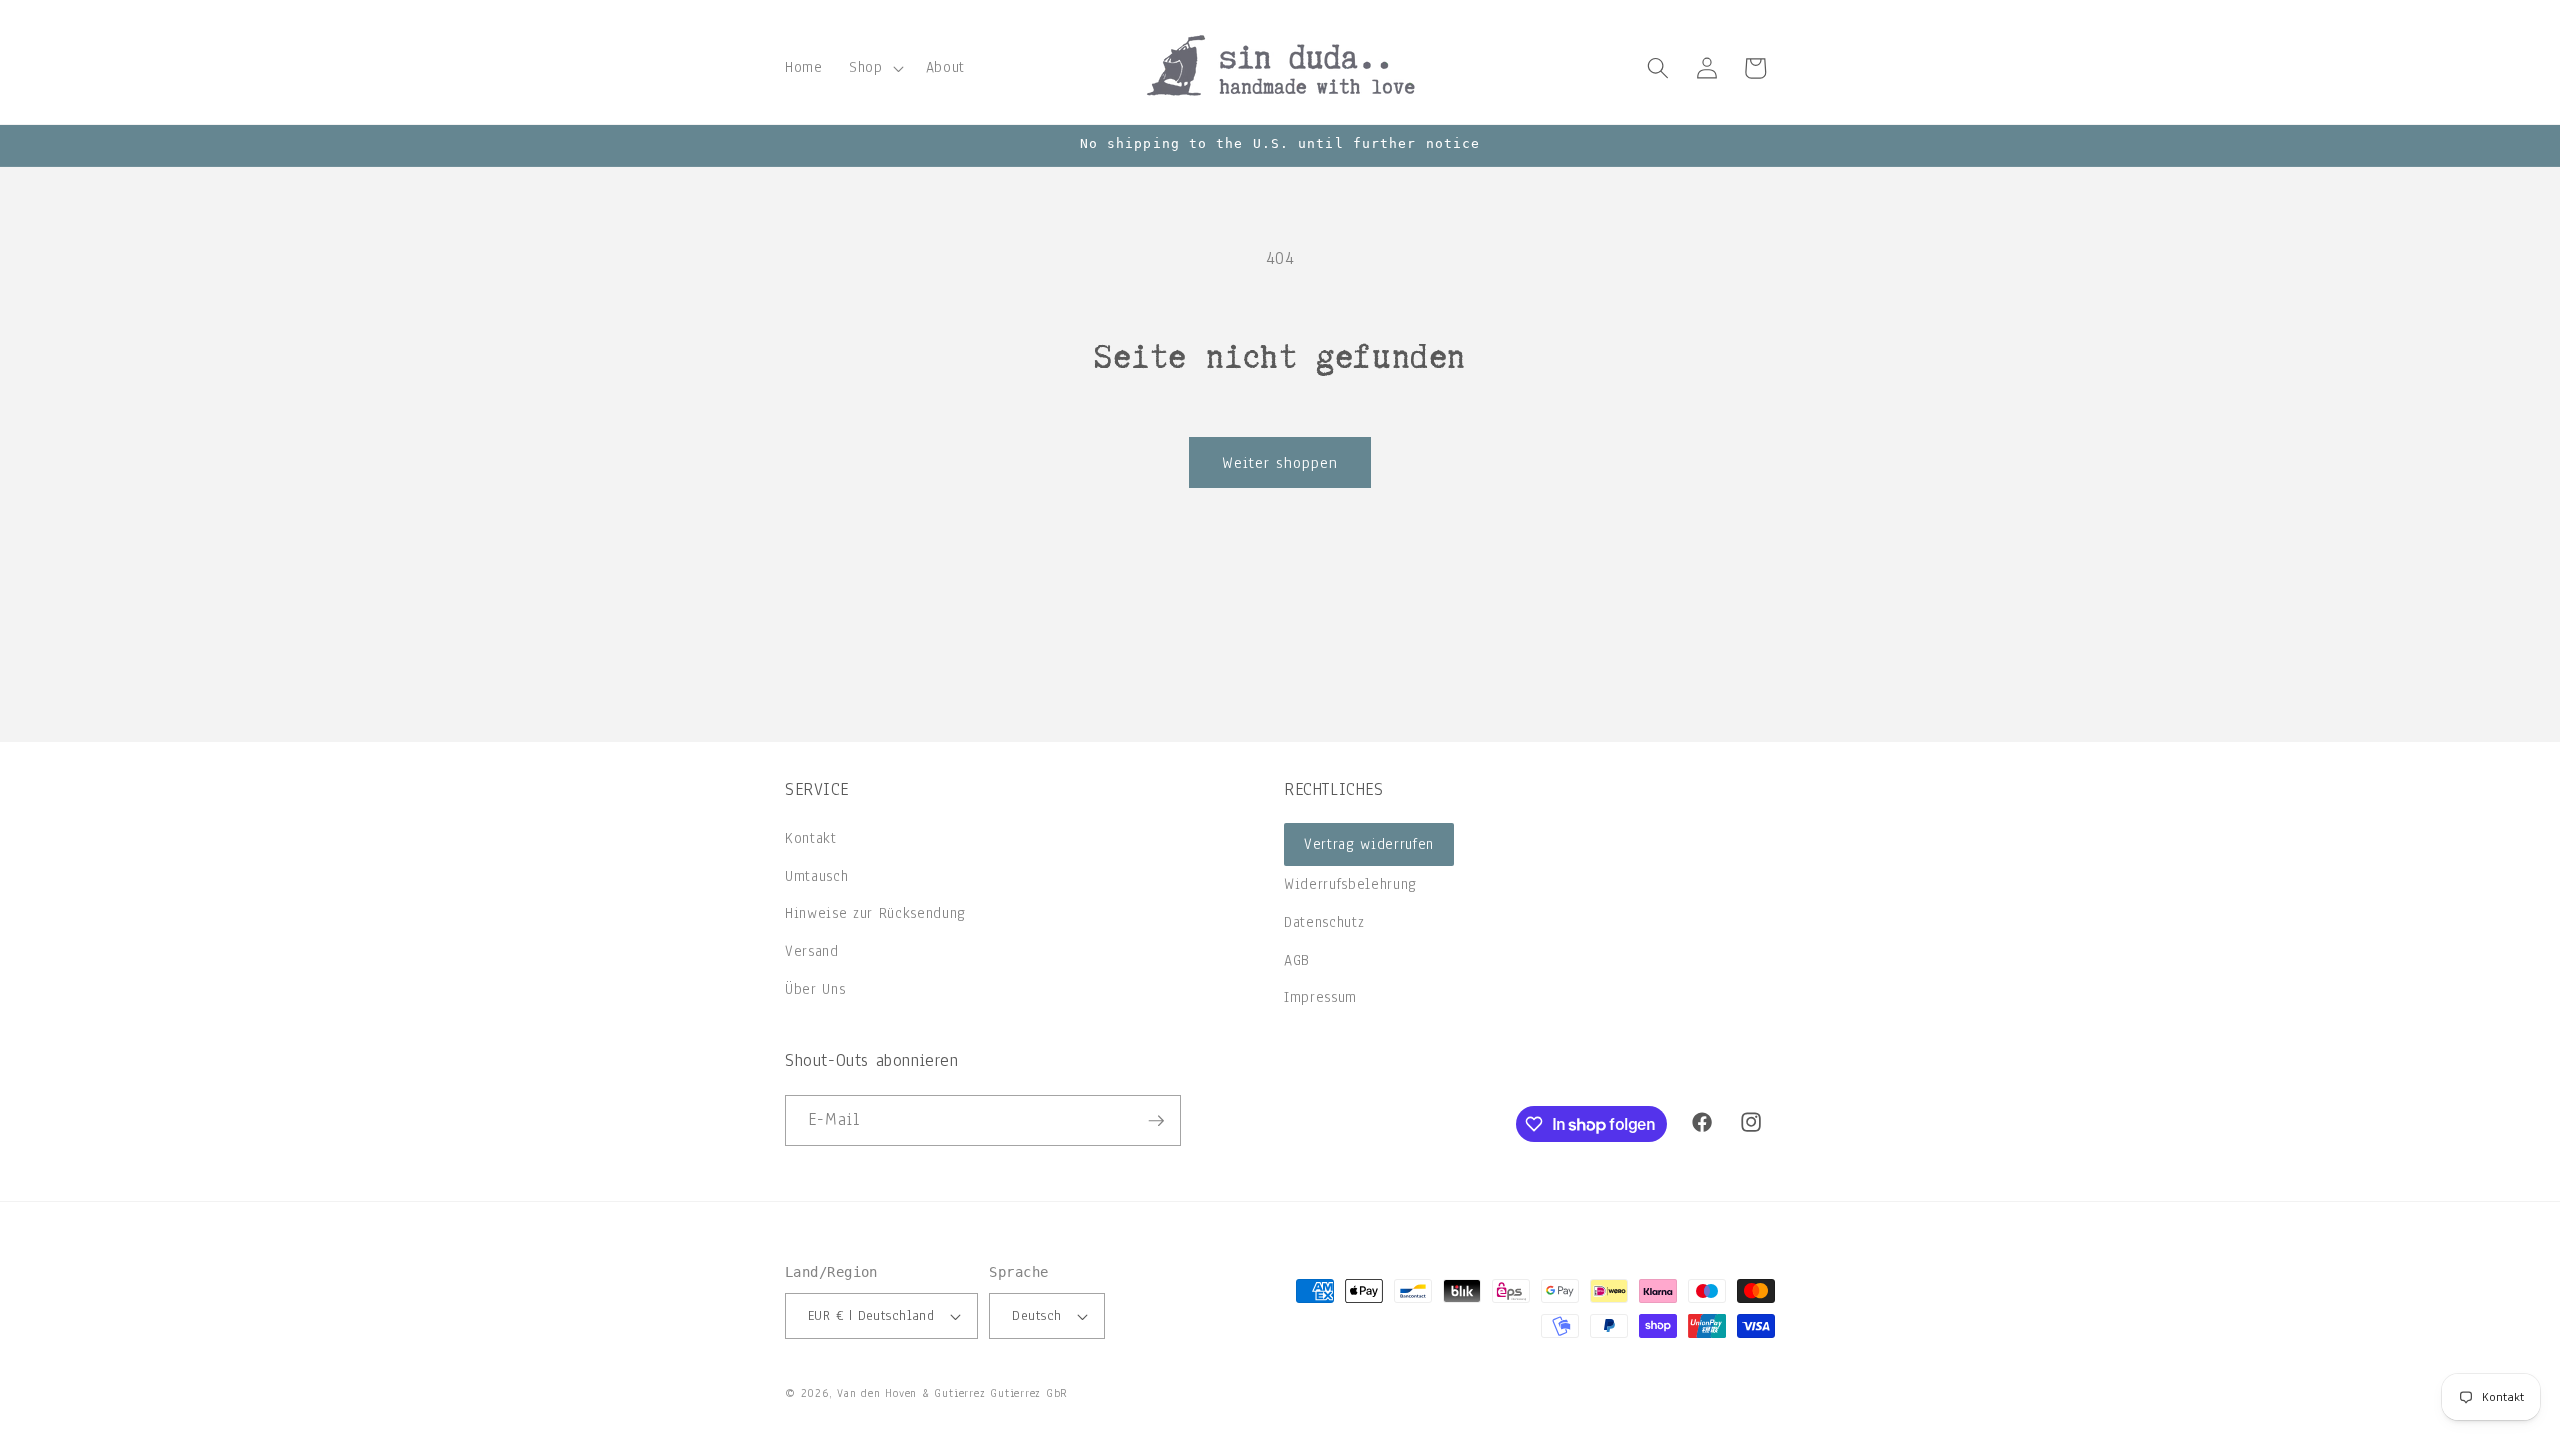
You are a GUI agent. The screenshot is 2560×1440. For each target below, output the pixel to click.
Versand (812, 951)
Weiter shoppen (1280, 462)
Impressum (1320, 997)
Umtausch (816, 876)
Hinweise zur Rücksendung (875, 913)
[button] (874, 68)
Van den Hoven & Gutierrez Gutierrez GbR (952, 1393)
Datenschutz (1324, 922)
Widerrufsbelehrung (1350, 884)
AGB (1297, 960)
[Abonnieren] (1156, 1121)
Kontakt (811, 838)
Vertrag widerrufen (1369, 844)
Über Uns (815, 989)
